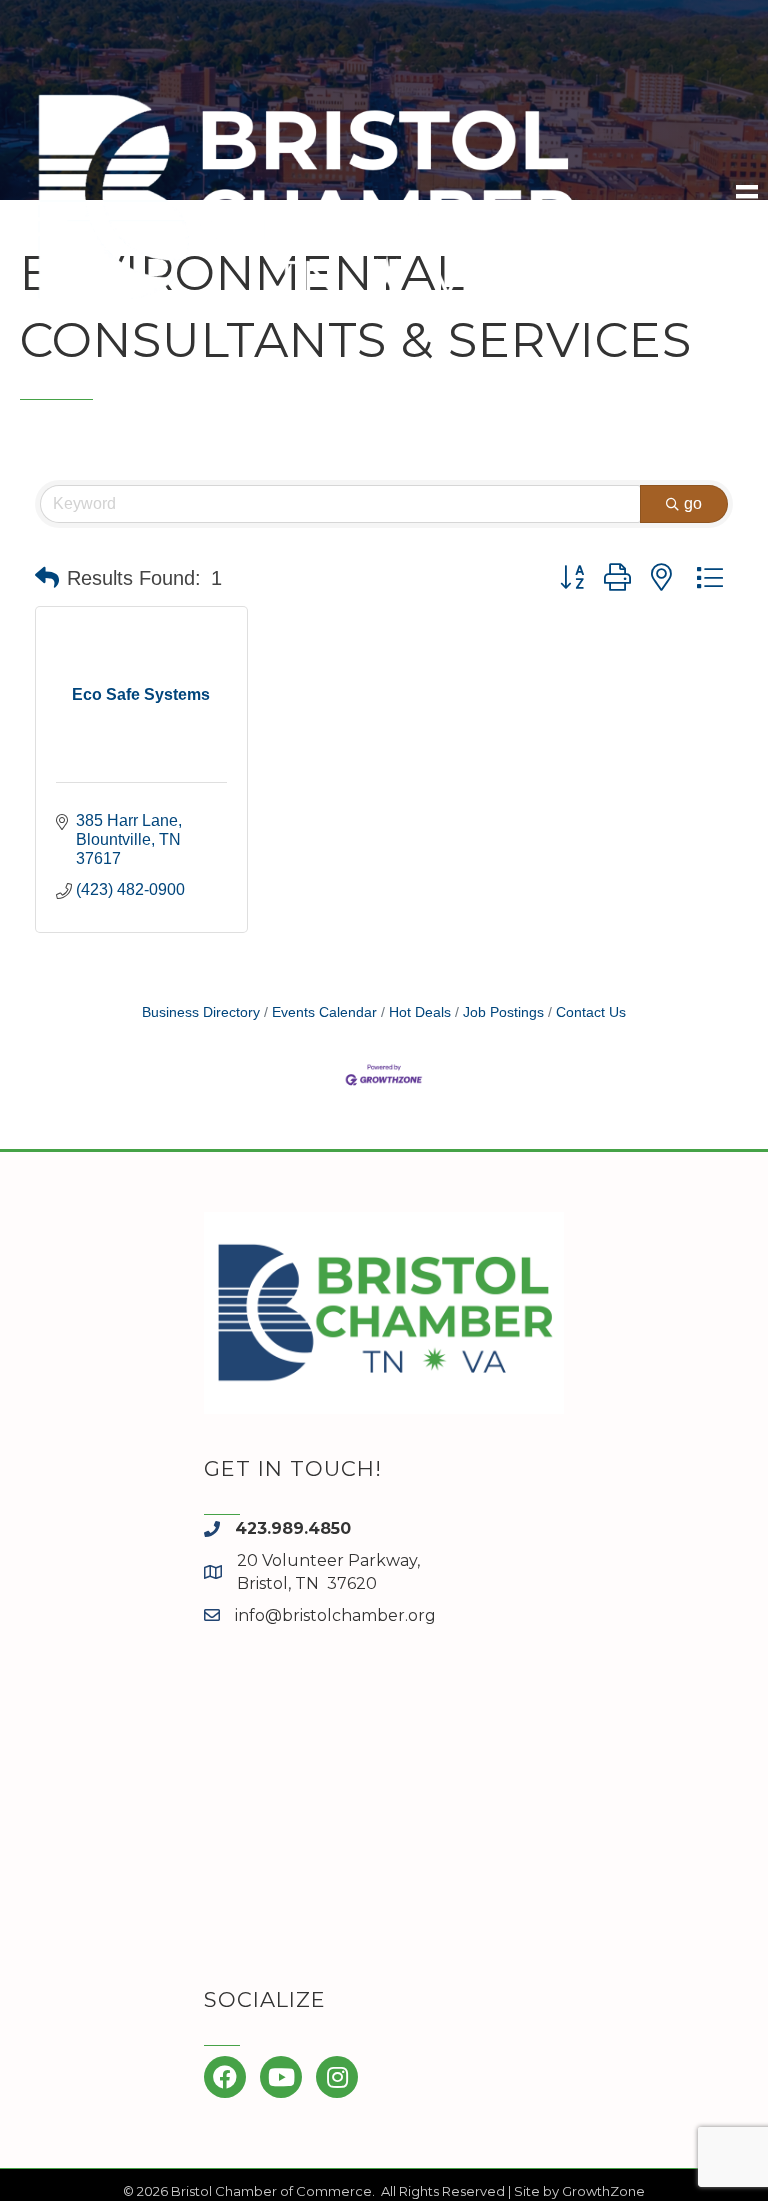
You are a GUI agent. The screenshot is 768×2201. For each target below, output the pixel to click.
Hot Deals (420, 1012)
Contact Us (591, 1012)
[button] (47, 578)
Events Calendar (324, 1012)
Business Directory (201, 1012)
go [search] (693, 503)
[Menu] (747, 196)
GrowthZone (603, 2191)
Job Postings (503, 1012)
